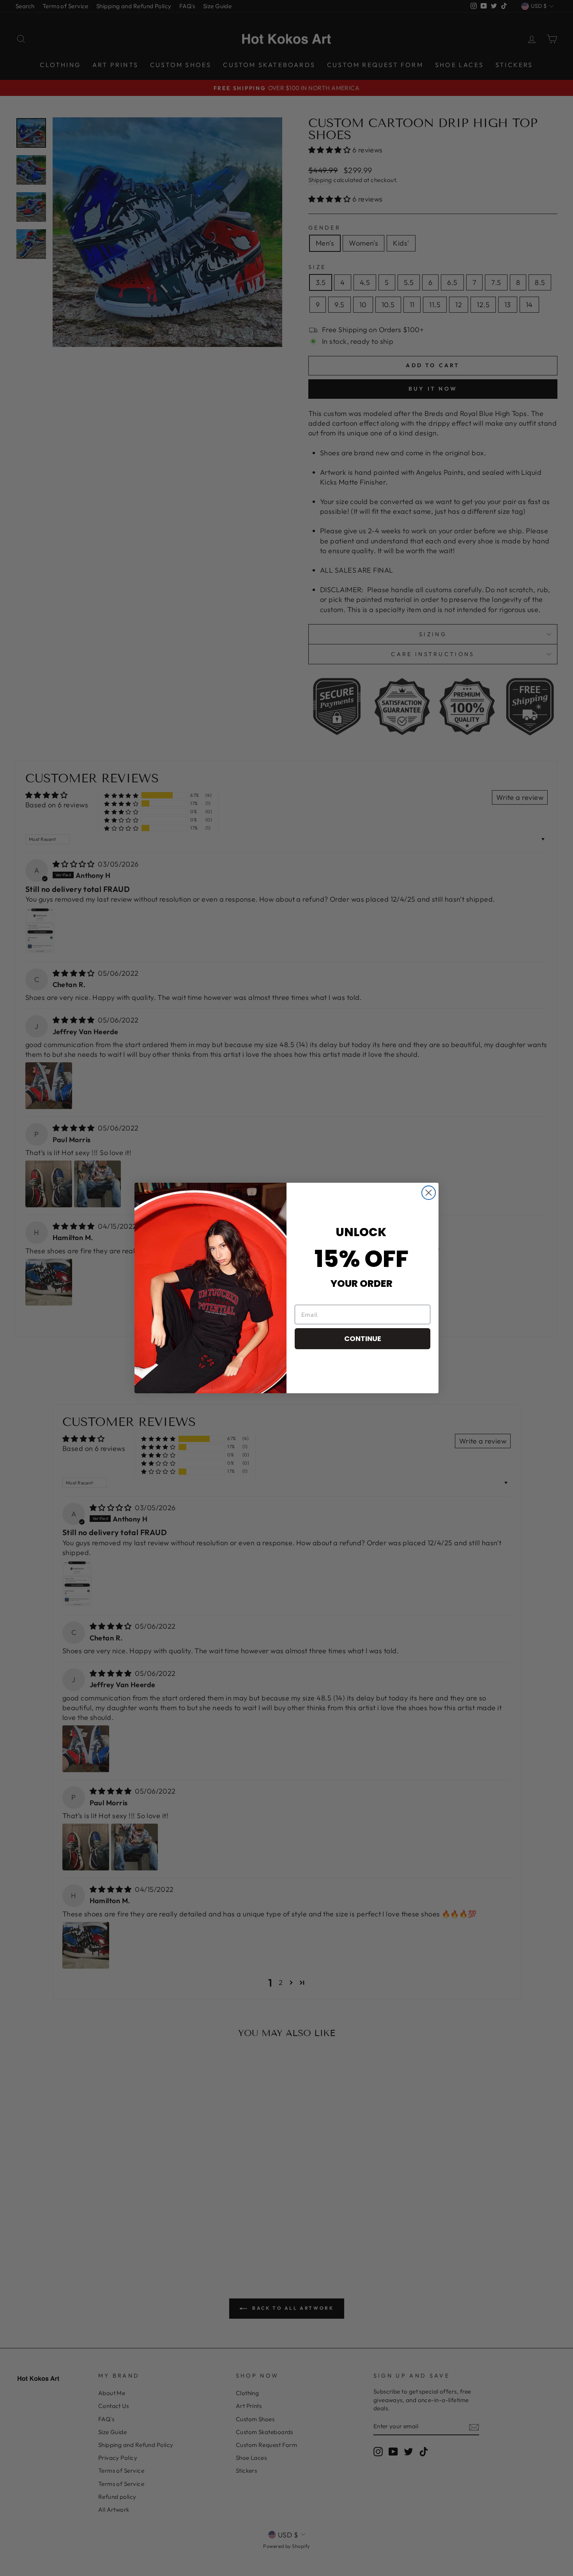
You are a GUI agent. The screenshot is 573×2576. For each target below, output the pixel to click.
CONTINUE (363, 1338)
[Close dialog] (429, 1193)
